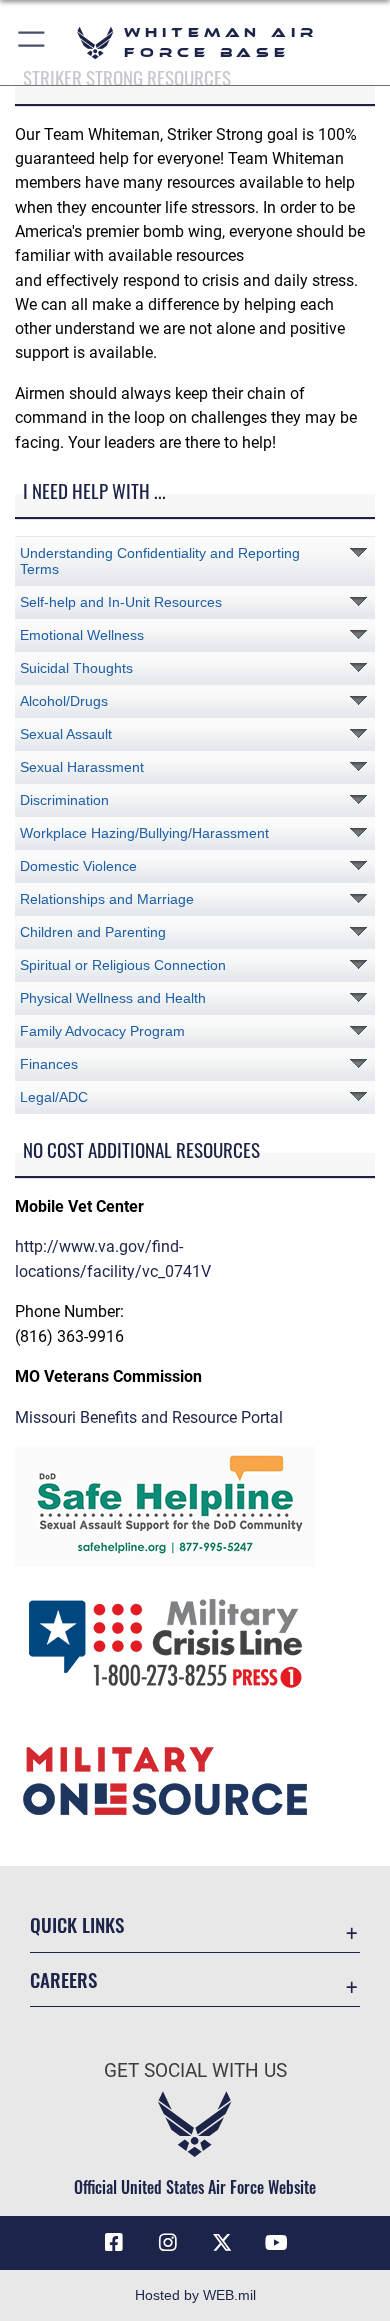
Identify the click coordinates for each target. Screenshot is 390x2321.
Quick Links (77, 1924)
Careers (63, 1979)
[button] (32, 42)
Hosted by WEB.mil (195, 2295)
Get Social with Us (195, 2070)
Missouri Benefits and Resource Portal (149, 1417)
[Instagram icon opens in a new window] (168, 2243)
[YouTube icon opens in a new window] (276, 2243)
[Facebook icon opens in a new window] (114, 2243)
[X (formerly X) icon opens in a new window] (222, 2243)
